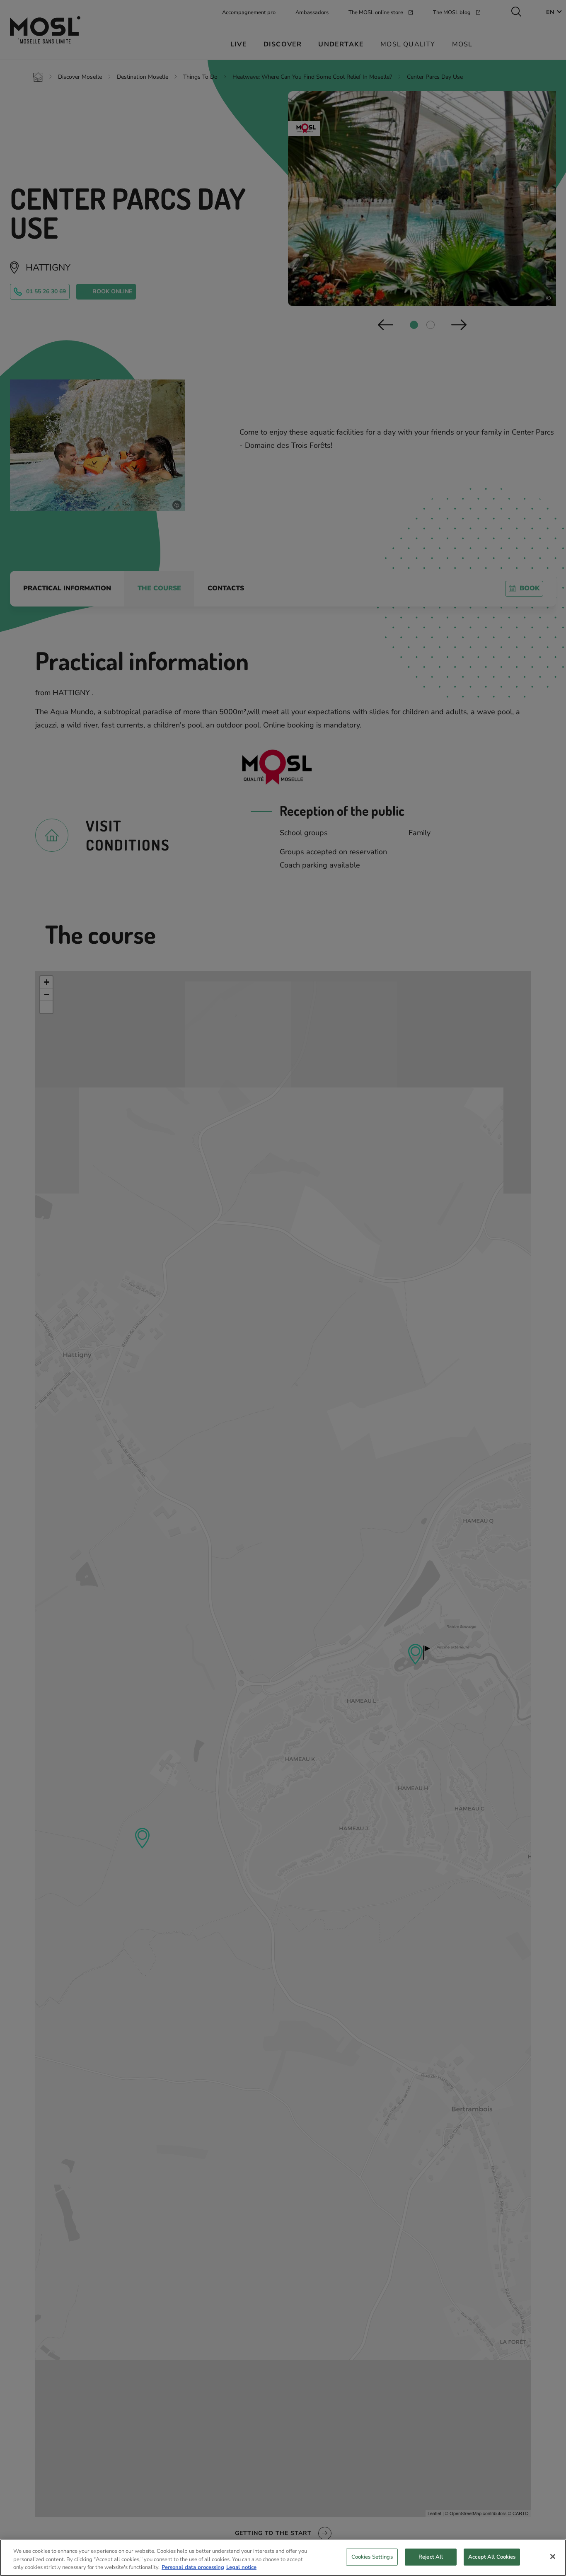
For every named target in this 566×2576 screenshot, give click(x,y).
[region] (283, 2558)
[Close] (553, 2557)
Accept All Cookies (492, 2557)
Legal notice (241, 2567)
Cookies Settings (372, 2557)
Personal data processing (193, 2567)
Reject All (431, 2557)
